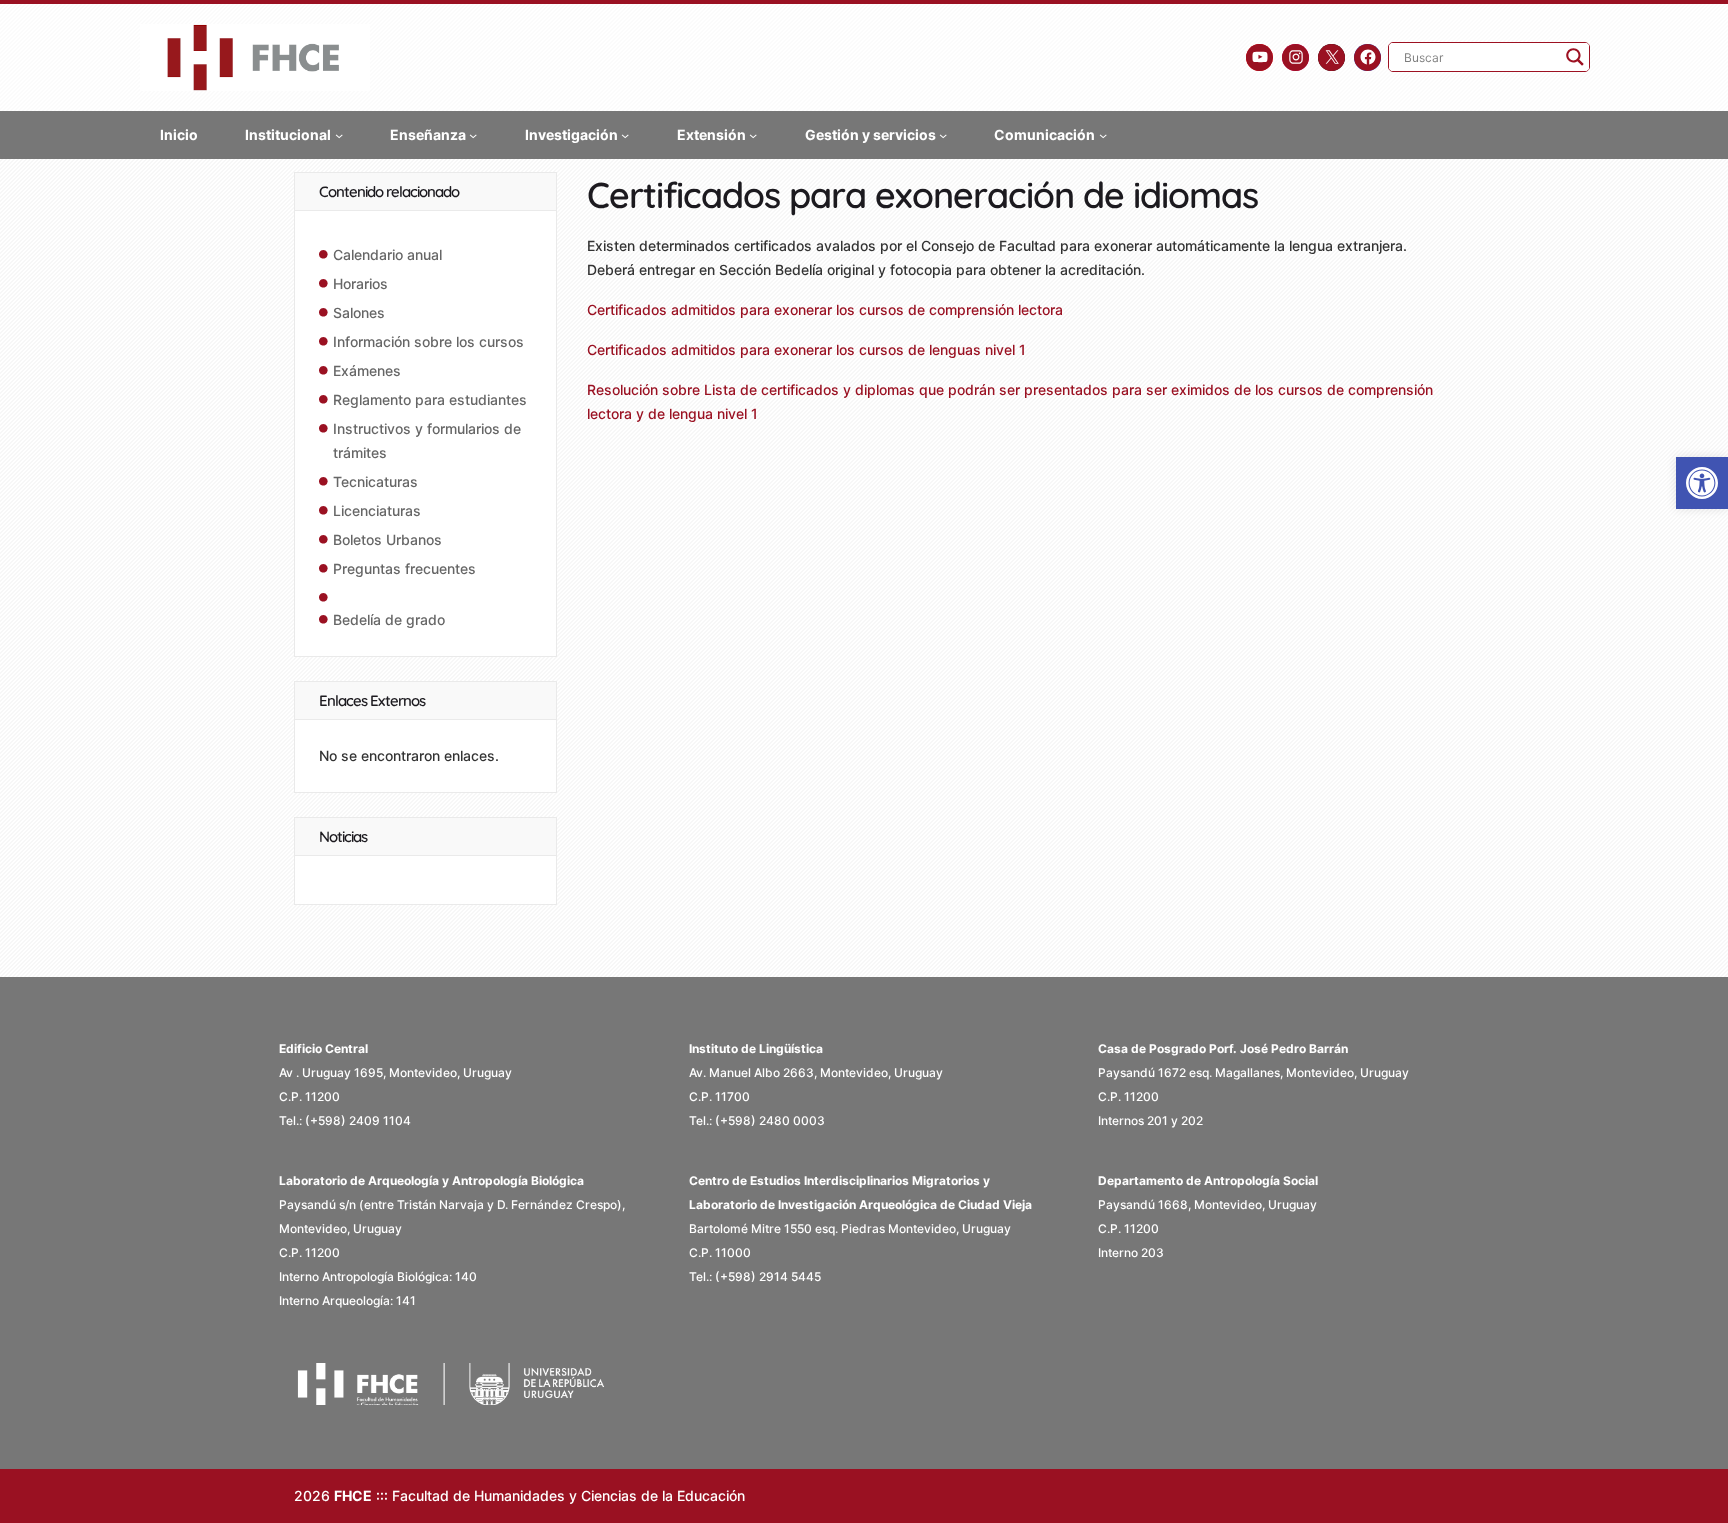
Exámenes (367, 370)
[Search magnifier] (1575, 57)
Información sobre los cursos (428, 341)
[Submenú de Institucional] (339, 134)
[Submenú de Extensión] (753, 134)
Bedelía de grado (389, 619)
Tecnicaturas (375, 481)
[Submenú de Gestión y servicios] (943, 134)
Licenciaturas (377, 510)
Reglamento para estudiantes (430, 399)
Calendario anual (387, 254)
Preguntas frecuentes (404, 568)
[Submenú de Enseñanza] (473, 134)
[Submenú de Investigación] (625, 134)
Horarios (360, 283)
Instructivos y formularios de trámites (427, 440)
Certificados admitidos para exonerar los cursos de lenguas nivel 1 (806, 349)
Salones (359, 312)
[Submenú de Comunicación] (1103, 134)
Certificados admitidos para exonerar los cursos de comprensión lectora (825, 309)
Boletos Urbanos (387, 539)
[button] (1702, 483)
